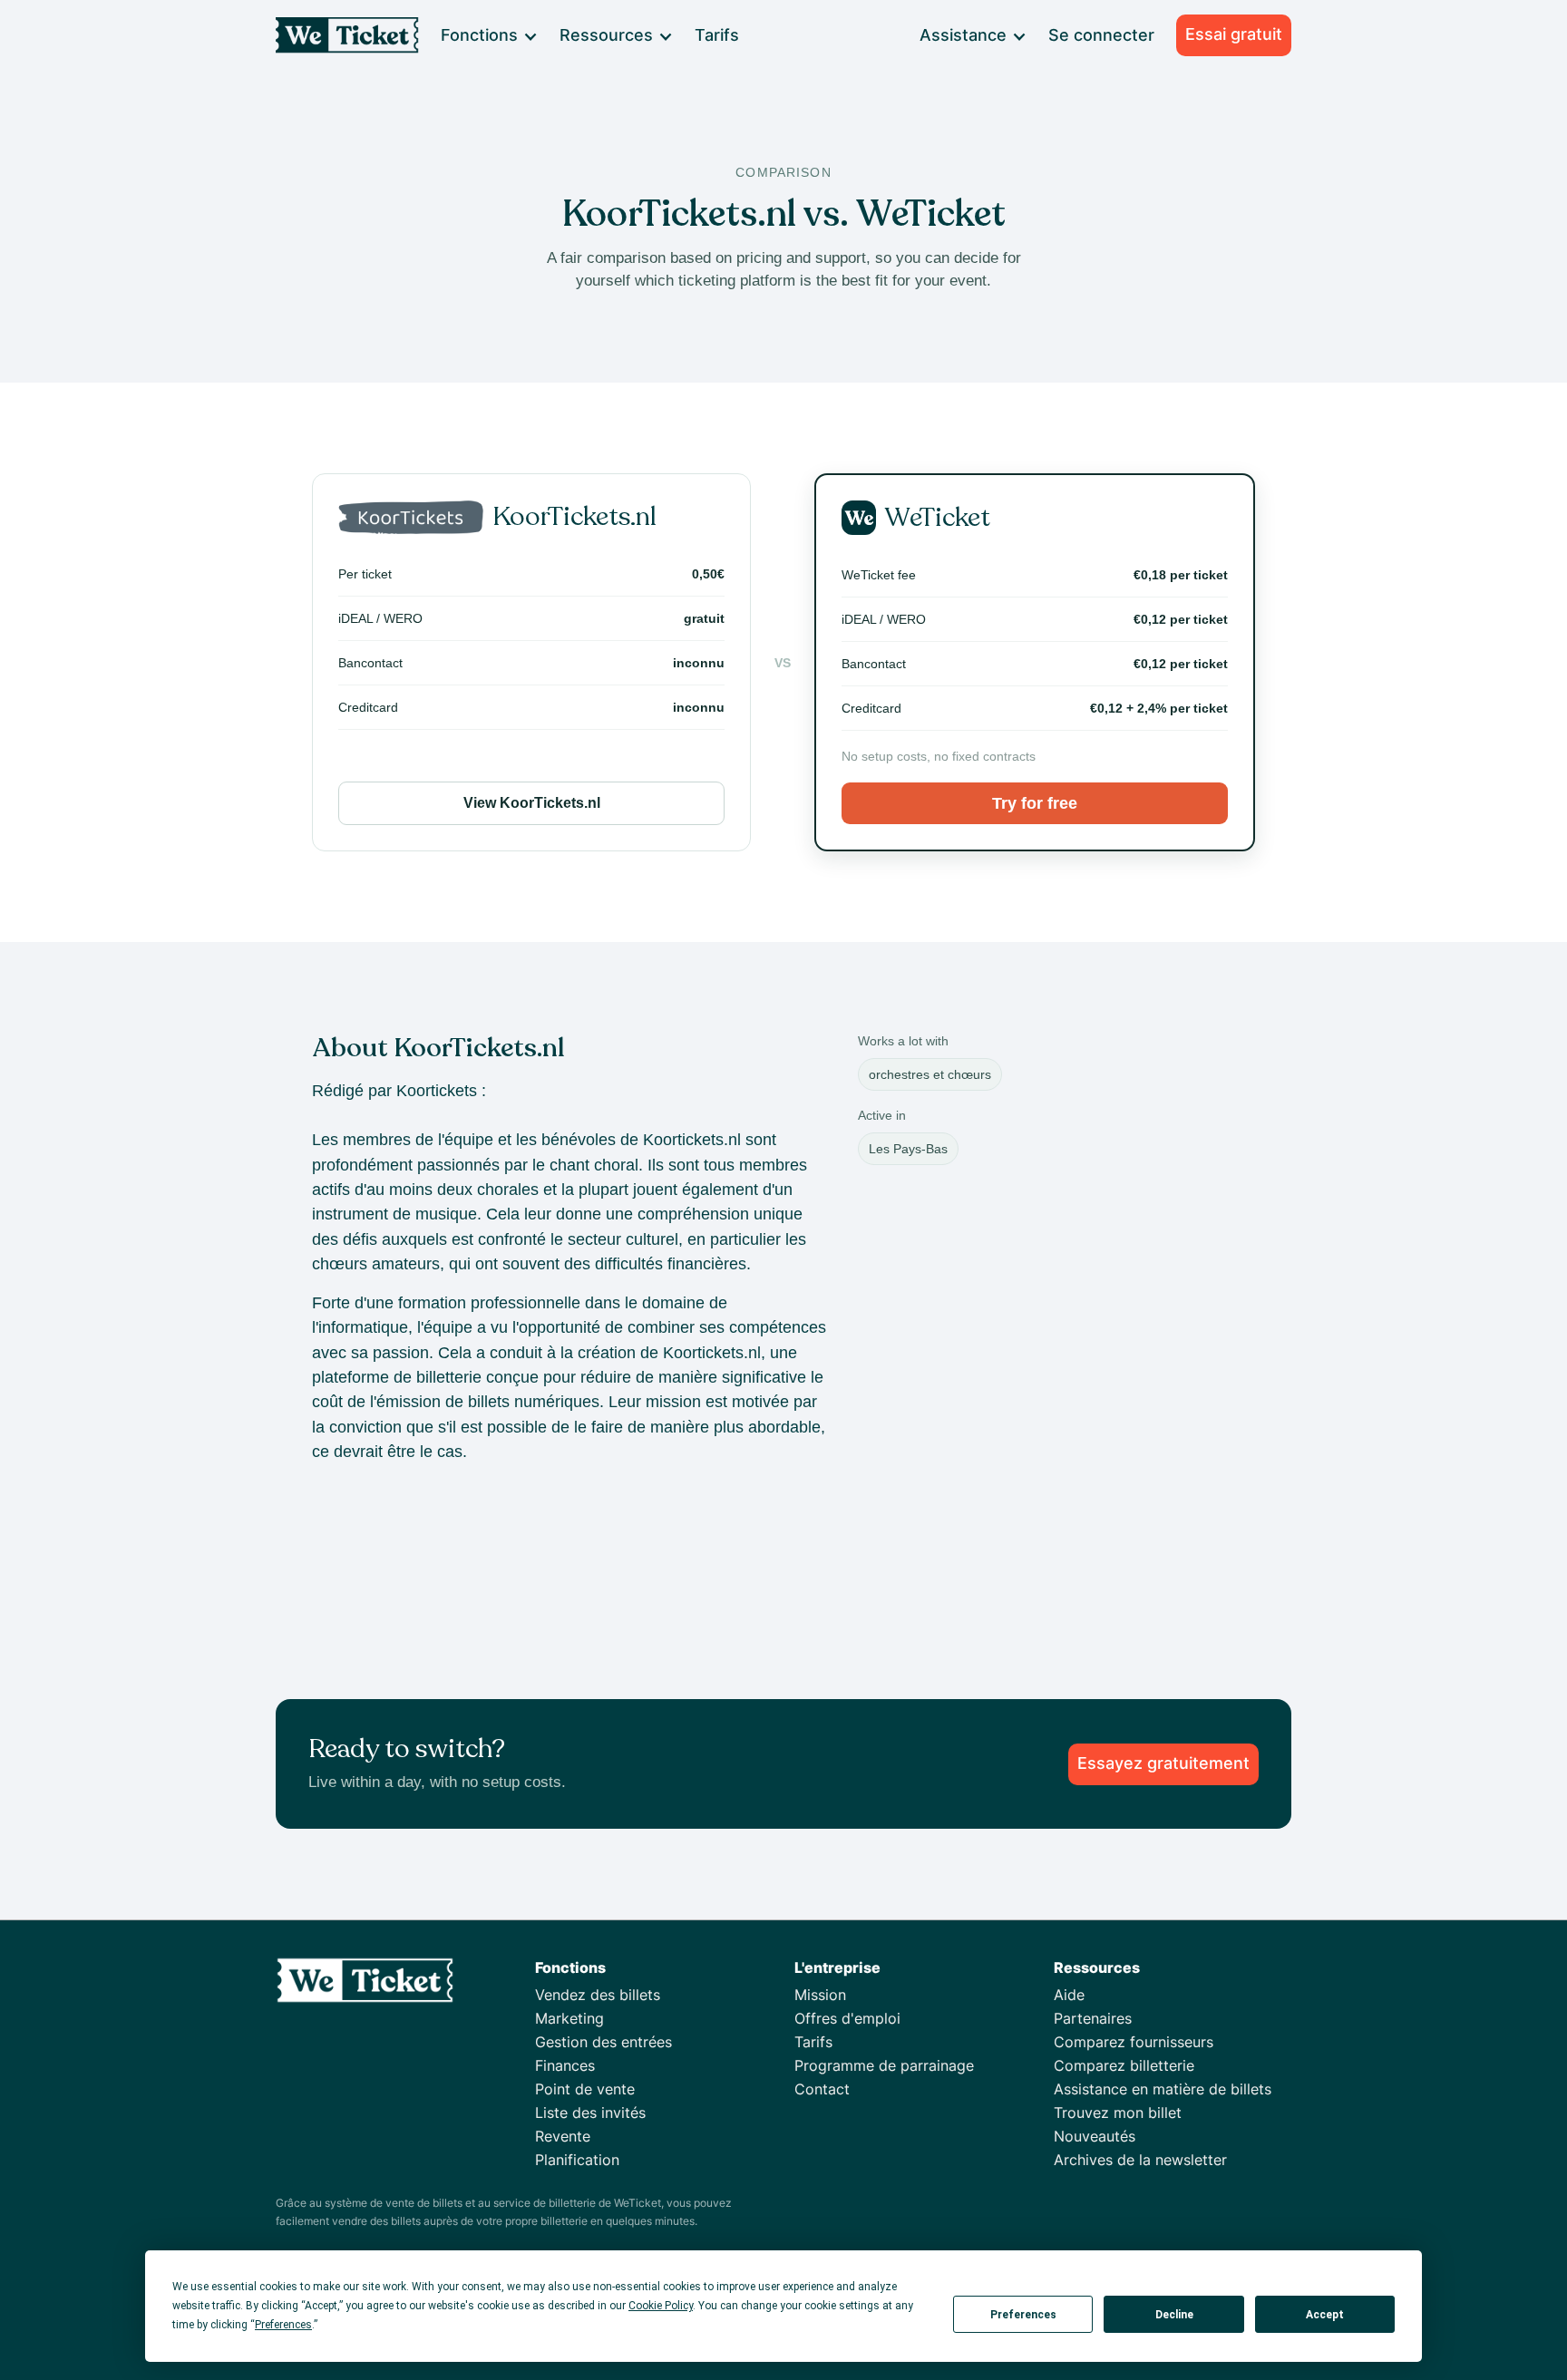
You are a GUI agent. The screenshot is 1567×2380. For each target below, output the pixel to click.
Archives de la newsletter (1140, 2160)
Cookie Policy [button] (661, 2306)
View (532, 803)
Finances (565, 2065)
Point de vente (585, 2089)
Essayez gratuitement (1163, 1763)
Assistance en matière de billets (1163, 2089)
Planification (577, 2160)
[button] (488, 35)
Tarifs (717, 35)
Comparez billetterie (1124, 2065)
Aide (1069, 1995)
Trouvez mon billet (1118, 2113)
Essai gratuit (1234, 34)
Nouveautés (1095, 2136)
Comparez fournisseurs (1134, 2042)
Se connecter (1101, 35)
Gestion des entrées (603, 2042)
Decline (1174, 2315)
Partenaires (1093, 2018)
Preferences (1023, 2315)
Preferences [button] (283, 2325)
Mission (820, 1995)
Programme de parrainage (884, 2065)
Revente (563, 2136)
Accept (1325, 2315)
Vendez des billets (598, 1995)
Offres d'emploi (847, 2018)
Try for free (1035, 803)
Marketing (569, 2018)
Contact (822, 2089)
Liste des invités (590, 2113)
